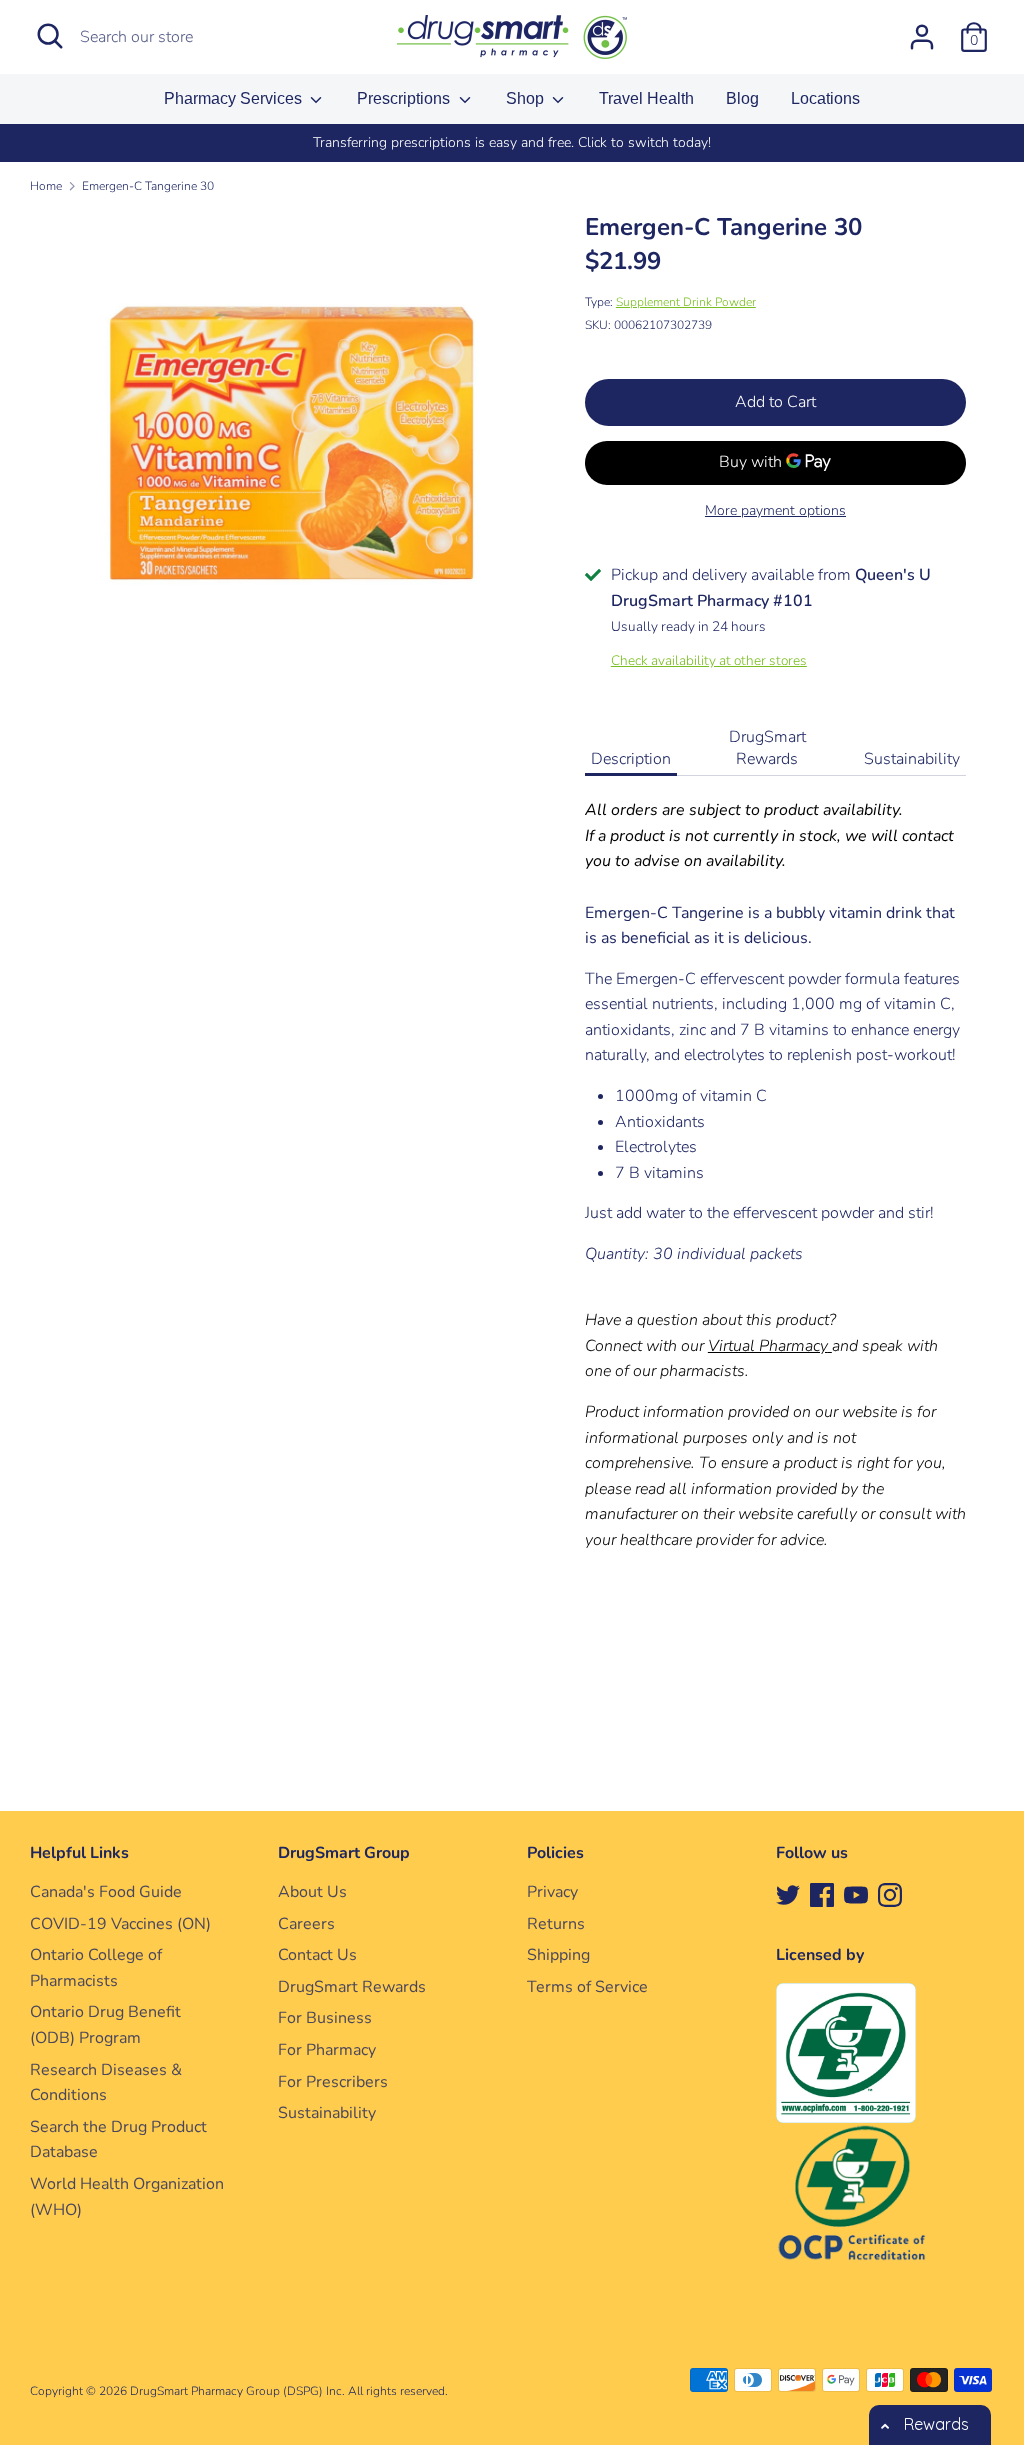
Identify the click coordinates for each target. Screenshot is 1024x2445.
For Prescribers (333, 2082)
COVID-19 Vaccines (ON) (120, 1924)
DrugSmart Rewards (767, 748)
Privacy (552, 1892)
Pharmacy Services (235, 98)
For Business (325, 2018)
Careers (306, 1924)
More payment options (775, 510)
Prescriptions (405, 98)
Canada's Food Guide (106, 1892)
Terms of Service (587, 1987)
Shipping (558, 1955)
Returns (556, 1924)
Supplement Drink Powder (686, 302)
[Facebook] (822, 1894)
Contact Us (317, 1955)
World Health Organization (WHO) (127, 2197)
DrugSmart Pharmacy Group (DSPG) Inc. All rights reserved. (289, 2391)
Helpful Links (79, 1853)
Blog (742, 98)
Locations (825, 98)
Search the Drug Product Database (118, 2140)
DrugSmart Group (344, 1853)
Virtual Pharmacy (768, 1346)
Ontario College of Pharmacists (96, 1968)
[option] (512, 143)
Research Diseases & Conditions (106, 2083)
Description (631, 759)
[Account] (922, 29)
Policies (555, 1853)
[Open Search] (50, 36)
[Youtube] (856, 1894)
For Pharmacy (327, 2050)
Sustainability (912, 759)
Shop (527, 98)
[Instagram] (890, 1894)
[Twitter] (788, 1894)
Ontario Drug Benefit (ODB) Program (105, 2025)
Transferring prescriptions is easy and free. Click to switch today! (512, 142)
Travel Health (646, 98)
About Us (312, 1892)
